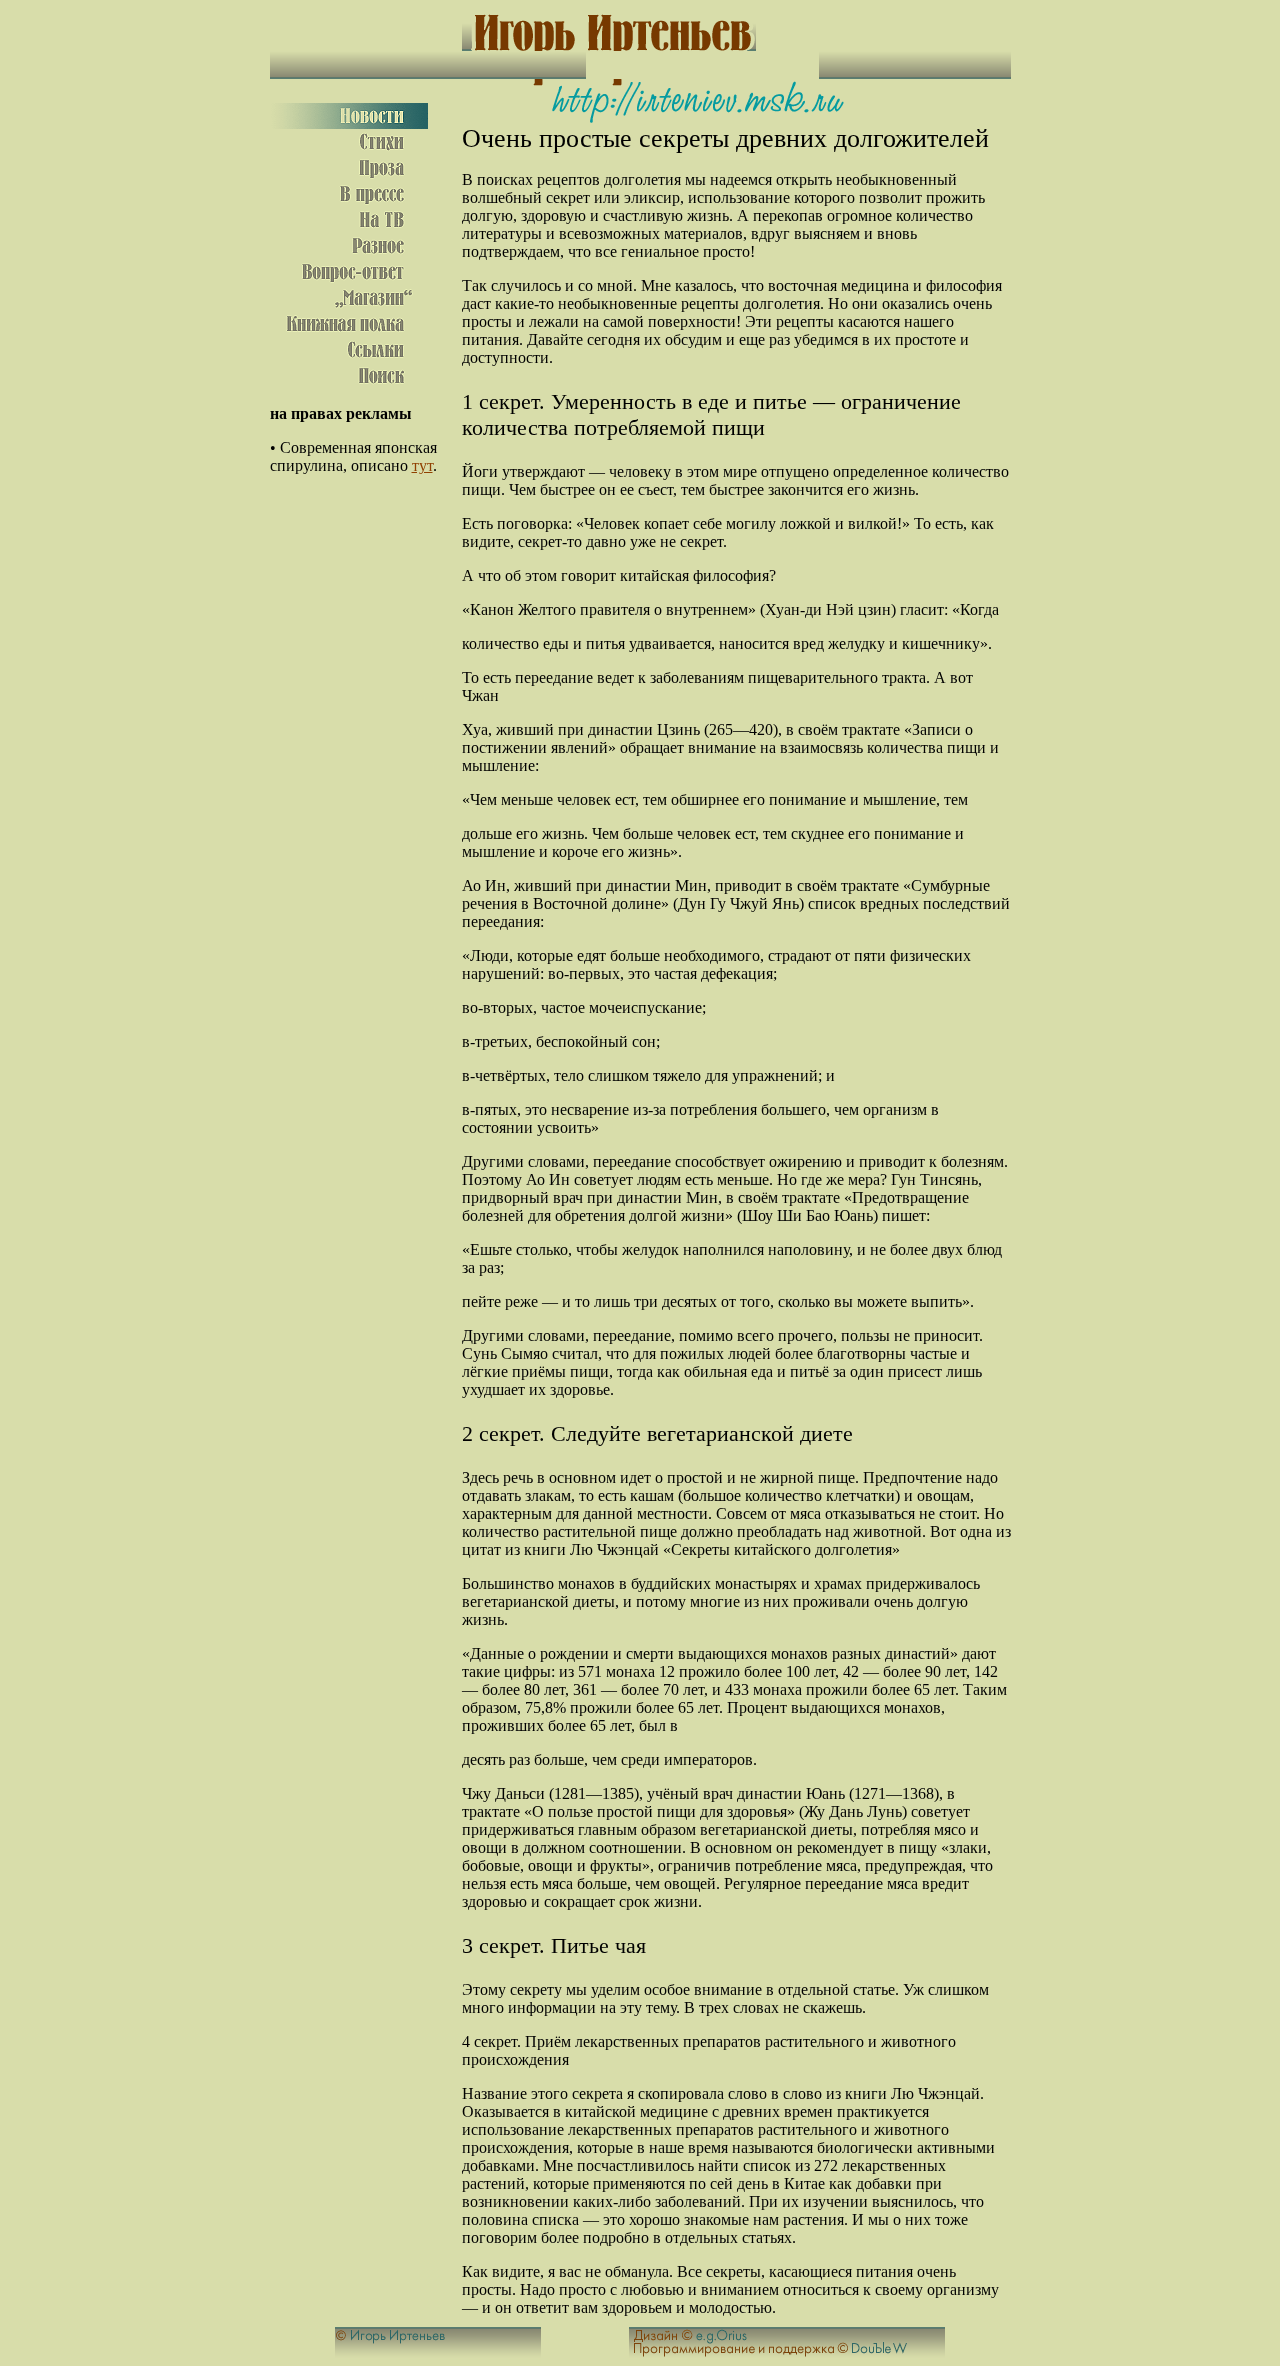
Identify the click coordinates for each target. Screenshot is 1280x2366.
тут (422, 465)
